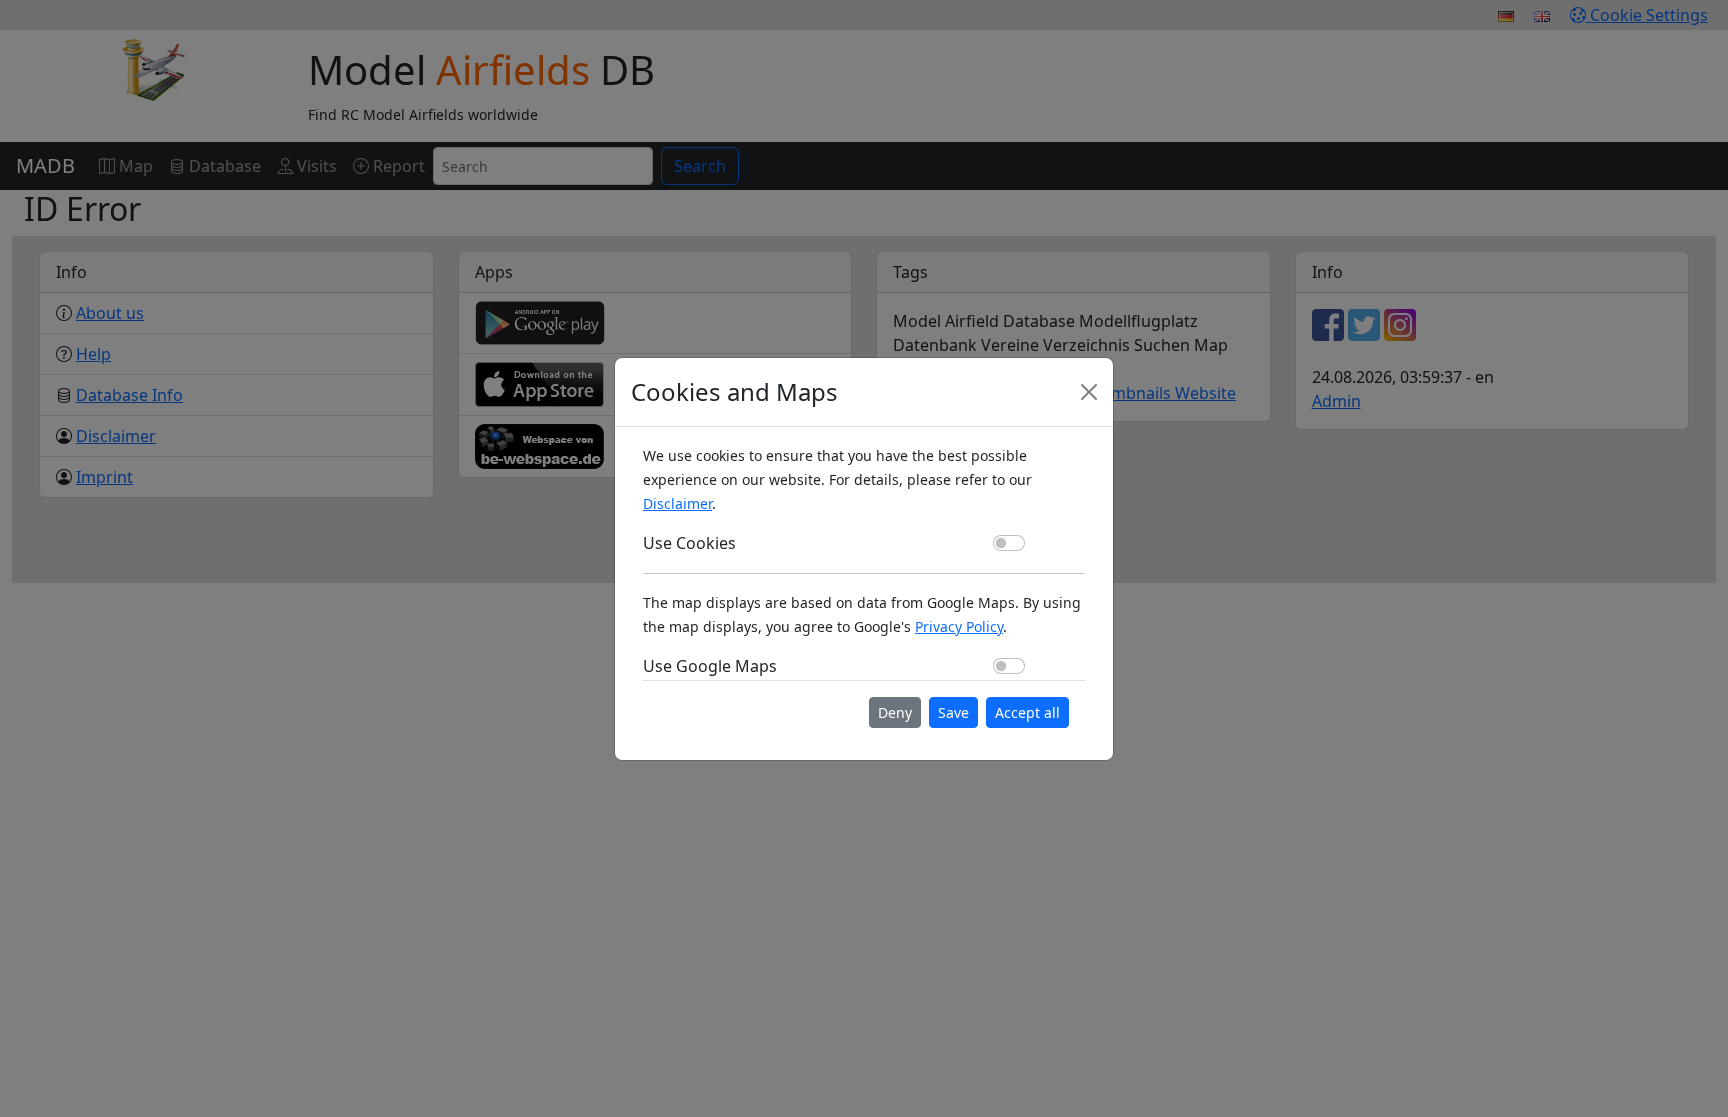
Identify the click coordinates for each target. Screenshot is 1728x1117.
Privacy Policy (959, 626)
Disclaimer (677, 503)
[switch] (1009, 543)
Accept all (1027, 712)
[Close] (1089, 392)
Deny (895, 712)
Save (953, 712)
